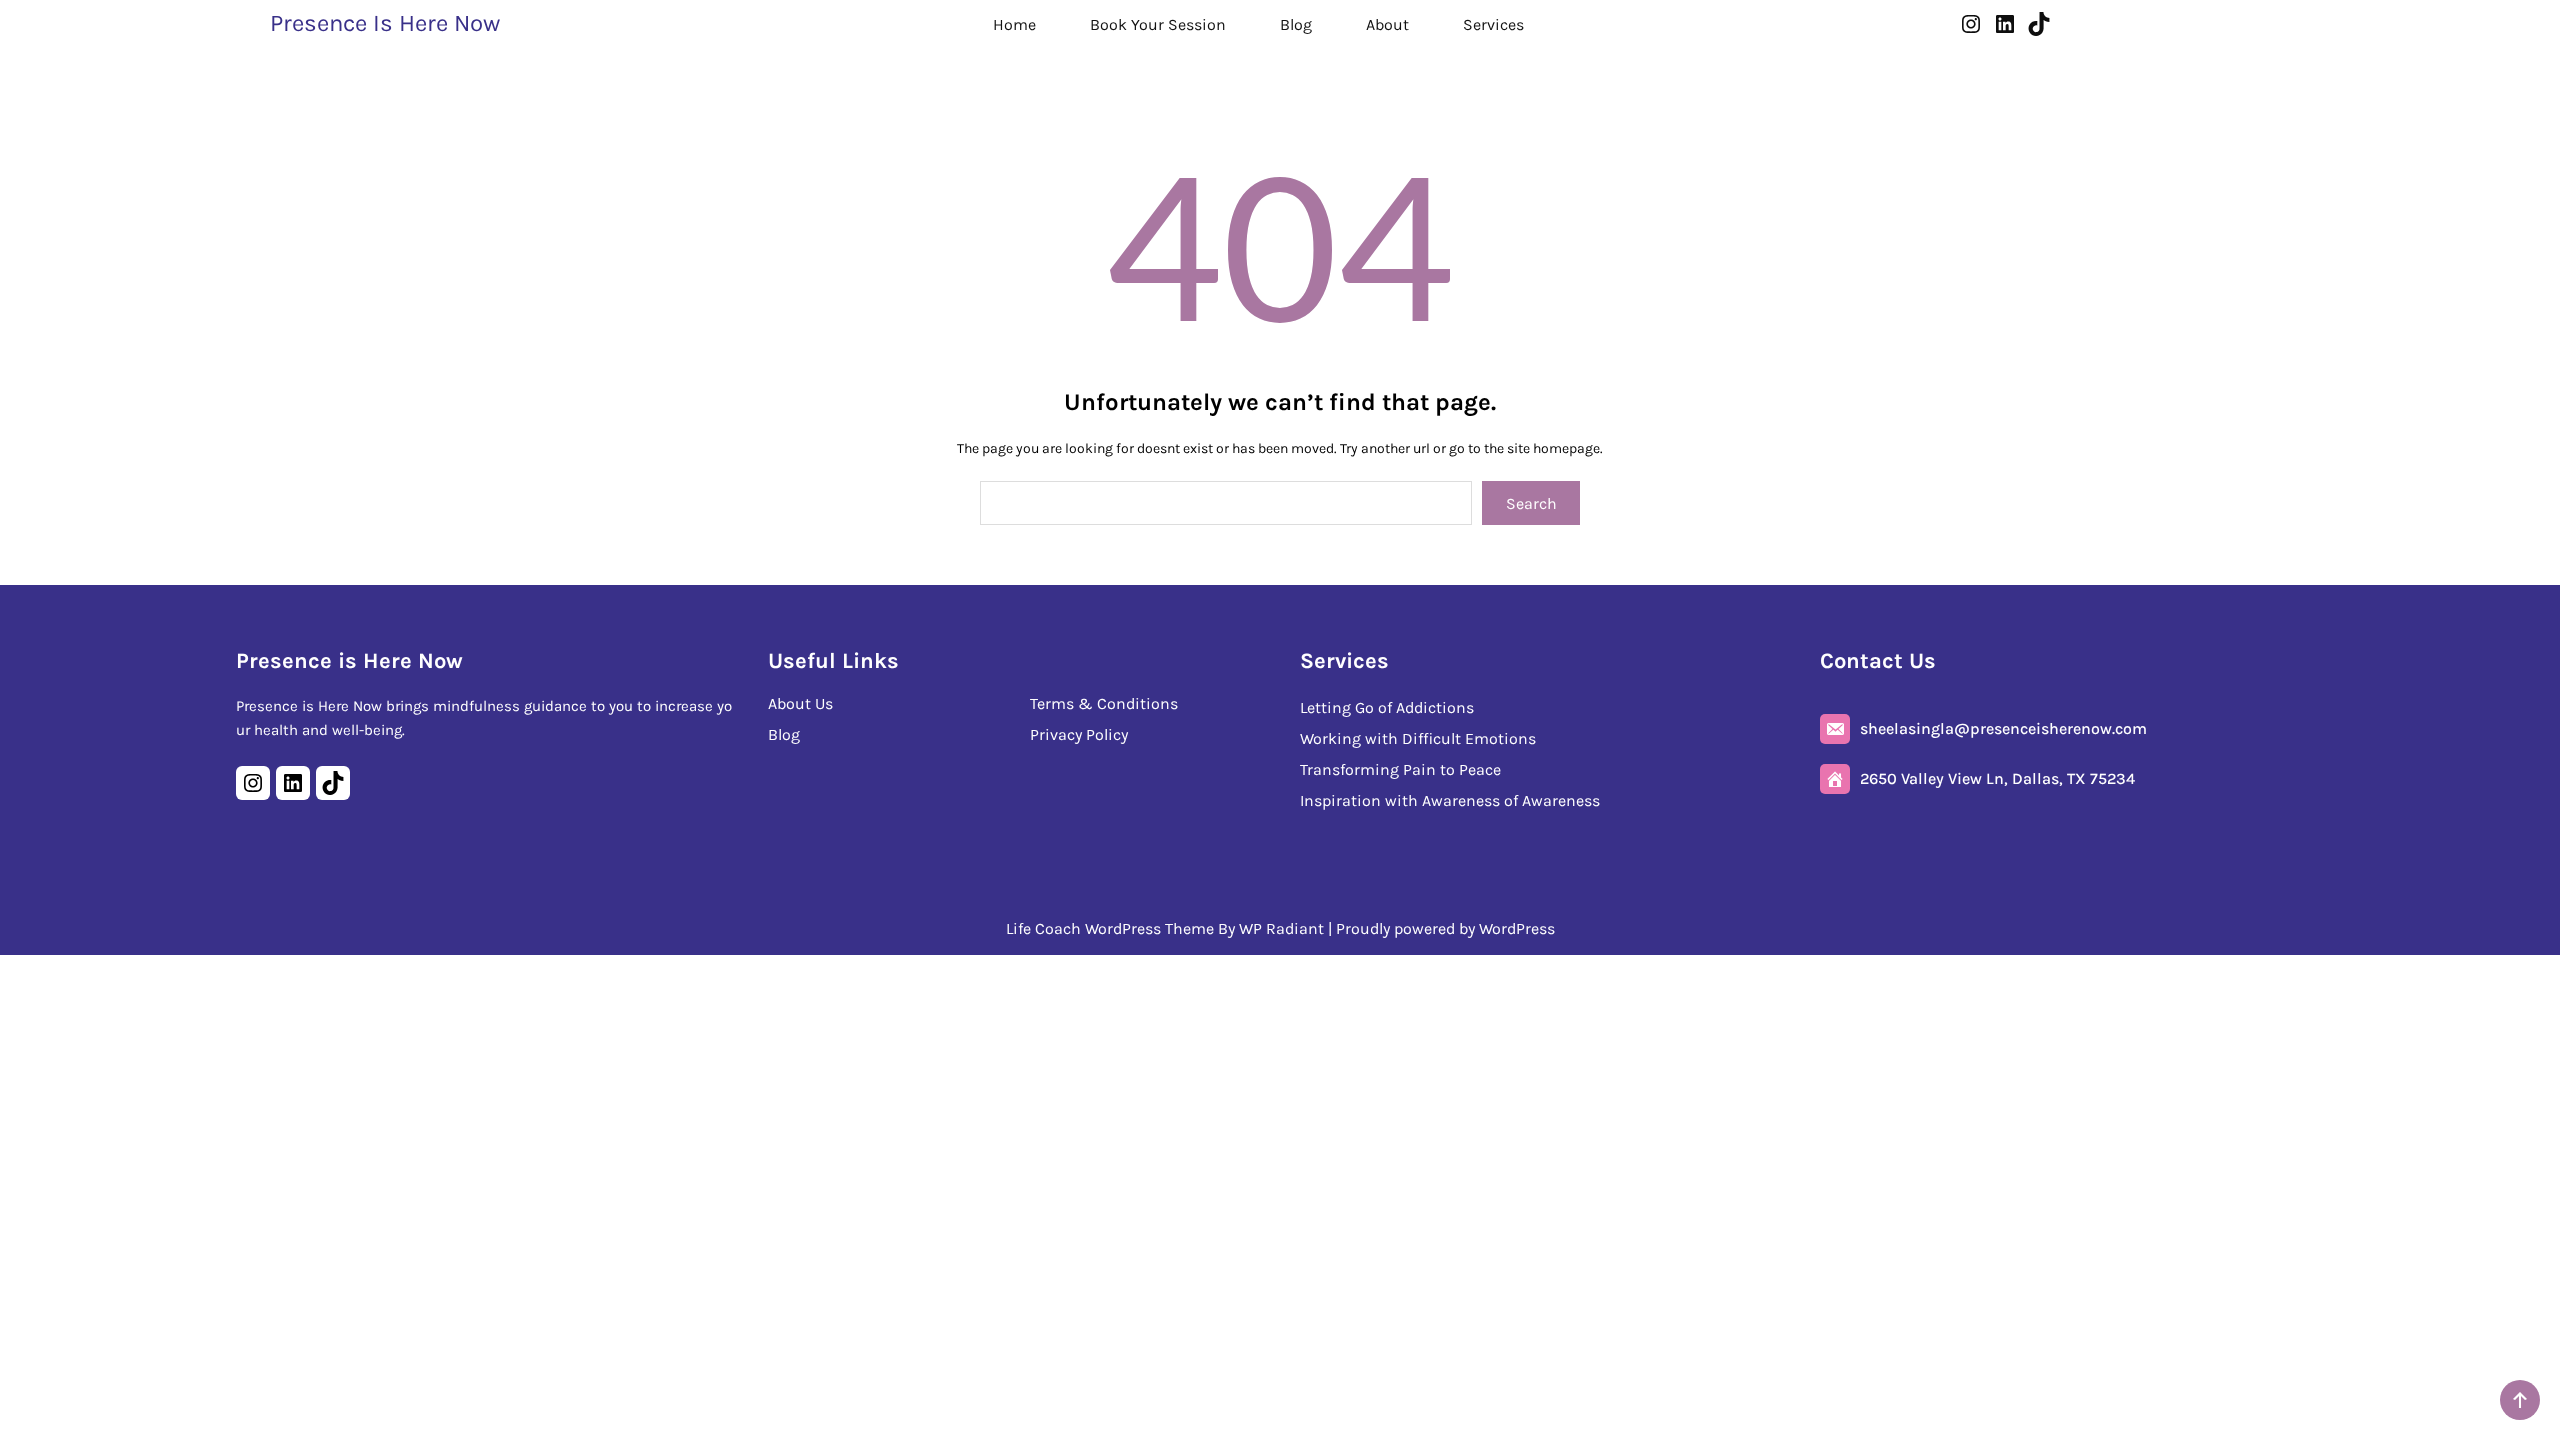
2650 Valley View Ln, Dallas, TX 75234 (1997, 778)
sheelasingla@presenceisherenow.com (2003, 728)
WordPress (1517, 928)
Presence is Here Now (385, 23)
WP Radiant (1281, 928)
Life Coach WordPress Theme (1110, 928)
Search (1531, 503)
